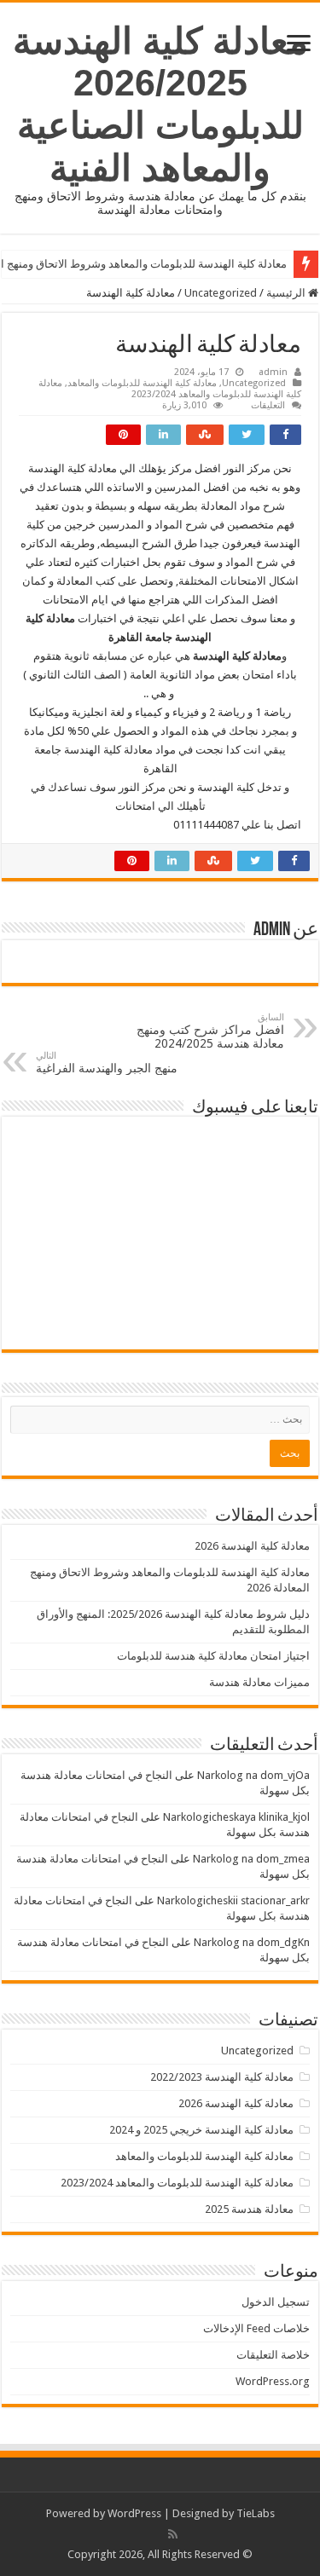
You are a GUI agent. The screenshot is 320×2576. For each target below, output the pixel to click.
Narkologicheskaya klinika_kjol (236, 1817)
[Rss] (173, 2534)
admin (273, 372)
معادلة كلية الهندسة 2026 (252, 1546)
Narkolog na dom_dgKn (252, 1942)
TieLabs (256, 2513)
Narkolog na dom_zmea (251, 1859)
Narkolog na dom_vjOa (253, 1775)
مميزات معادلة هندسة (259, 1682)
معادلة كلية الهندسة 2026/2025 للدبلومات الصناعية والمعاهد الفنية (160, 104)
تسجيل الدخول (276, 2302)
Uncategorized (221, 293)
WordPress (134, 2513)
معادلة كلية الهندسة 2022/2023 (222, 2077)
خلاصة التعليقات (273, 2355)
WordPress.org (273, 2381)
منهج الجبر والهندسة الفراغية (107, 1063)
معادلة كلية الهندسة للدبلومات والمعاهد (142, 383)
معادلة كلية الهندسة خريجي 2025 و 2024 (201, 2130)
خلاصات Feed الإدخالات (256, 2328)
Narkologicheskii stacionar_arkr (233, 1900)
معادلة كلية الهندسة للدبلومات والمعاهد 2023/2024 (170, 389)
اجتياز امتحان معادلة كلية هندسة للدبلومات (213, 1656)
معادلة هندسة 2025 (249, 2209)
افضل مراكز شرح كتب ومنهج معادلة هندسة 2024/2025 (210, 1031)
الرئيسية (287, 293)
